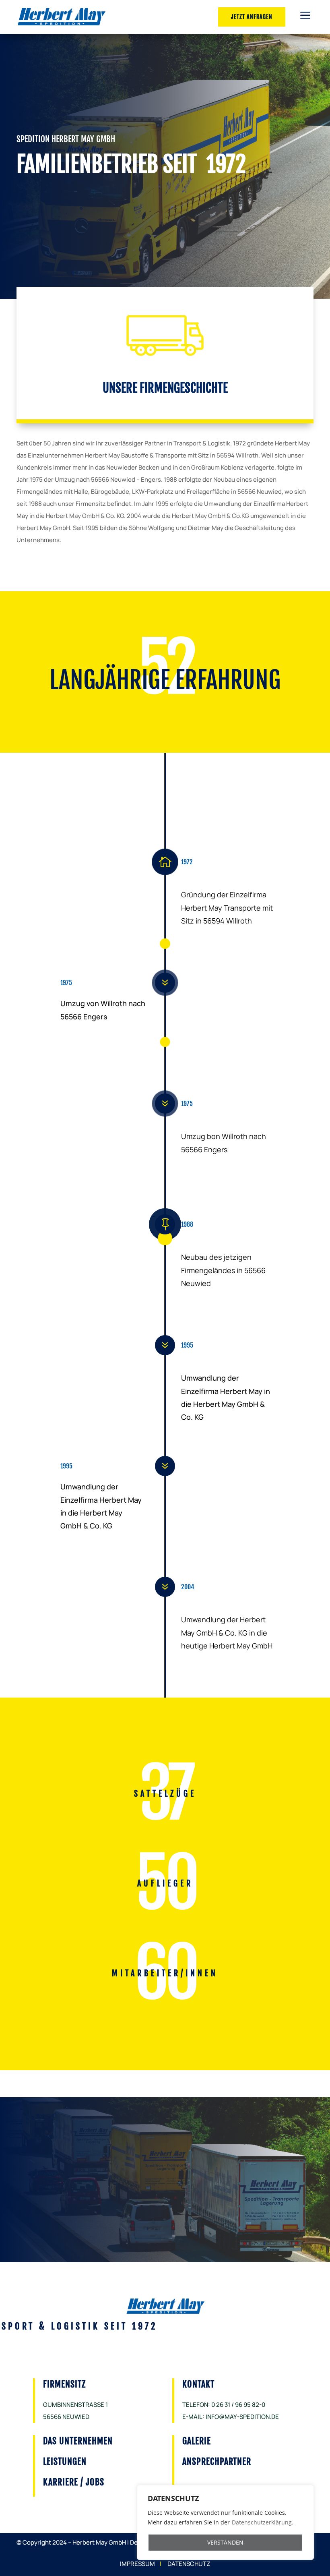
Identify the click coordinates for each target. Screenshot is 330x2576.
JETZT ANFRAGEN (252, 17)
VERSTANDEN (225, 2542)
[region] (225, 2522)
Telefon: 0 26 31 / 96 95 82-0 (224, 2405)
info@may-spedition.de (242, 2417)
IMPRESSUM (137, 2564)
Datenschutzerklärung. (263, 2522)
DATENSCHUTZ (189, 2564)
